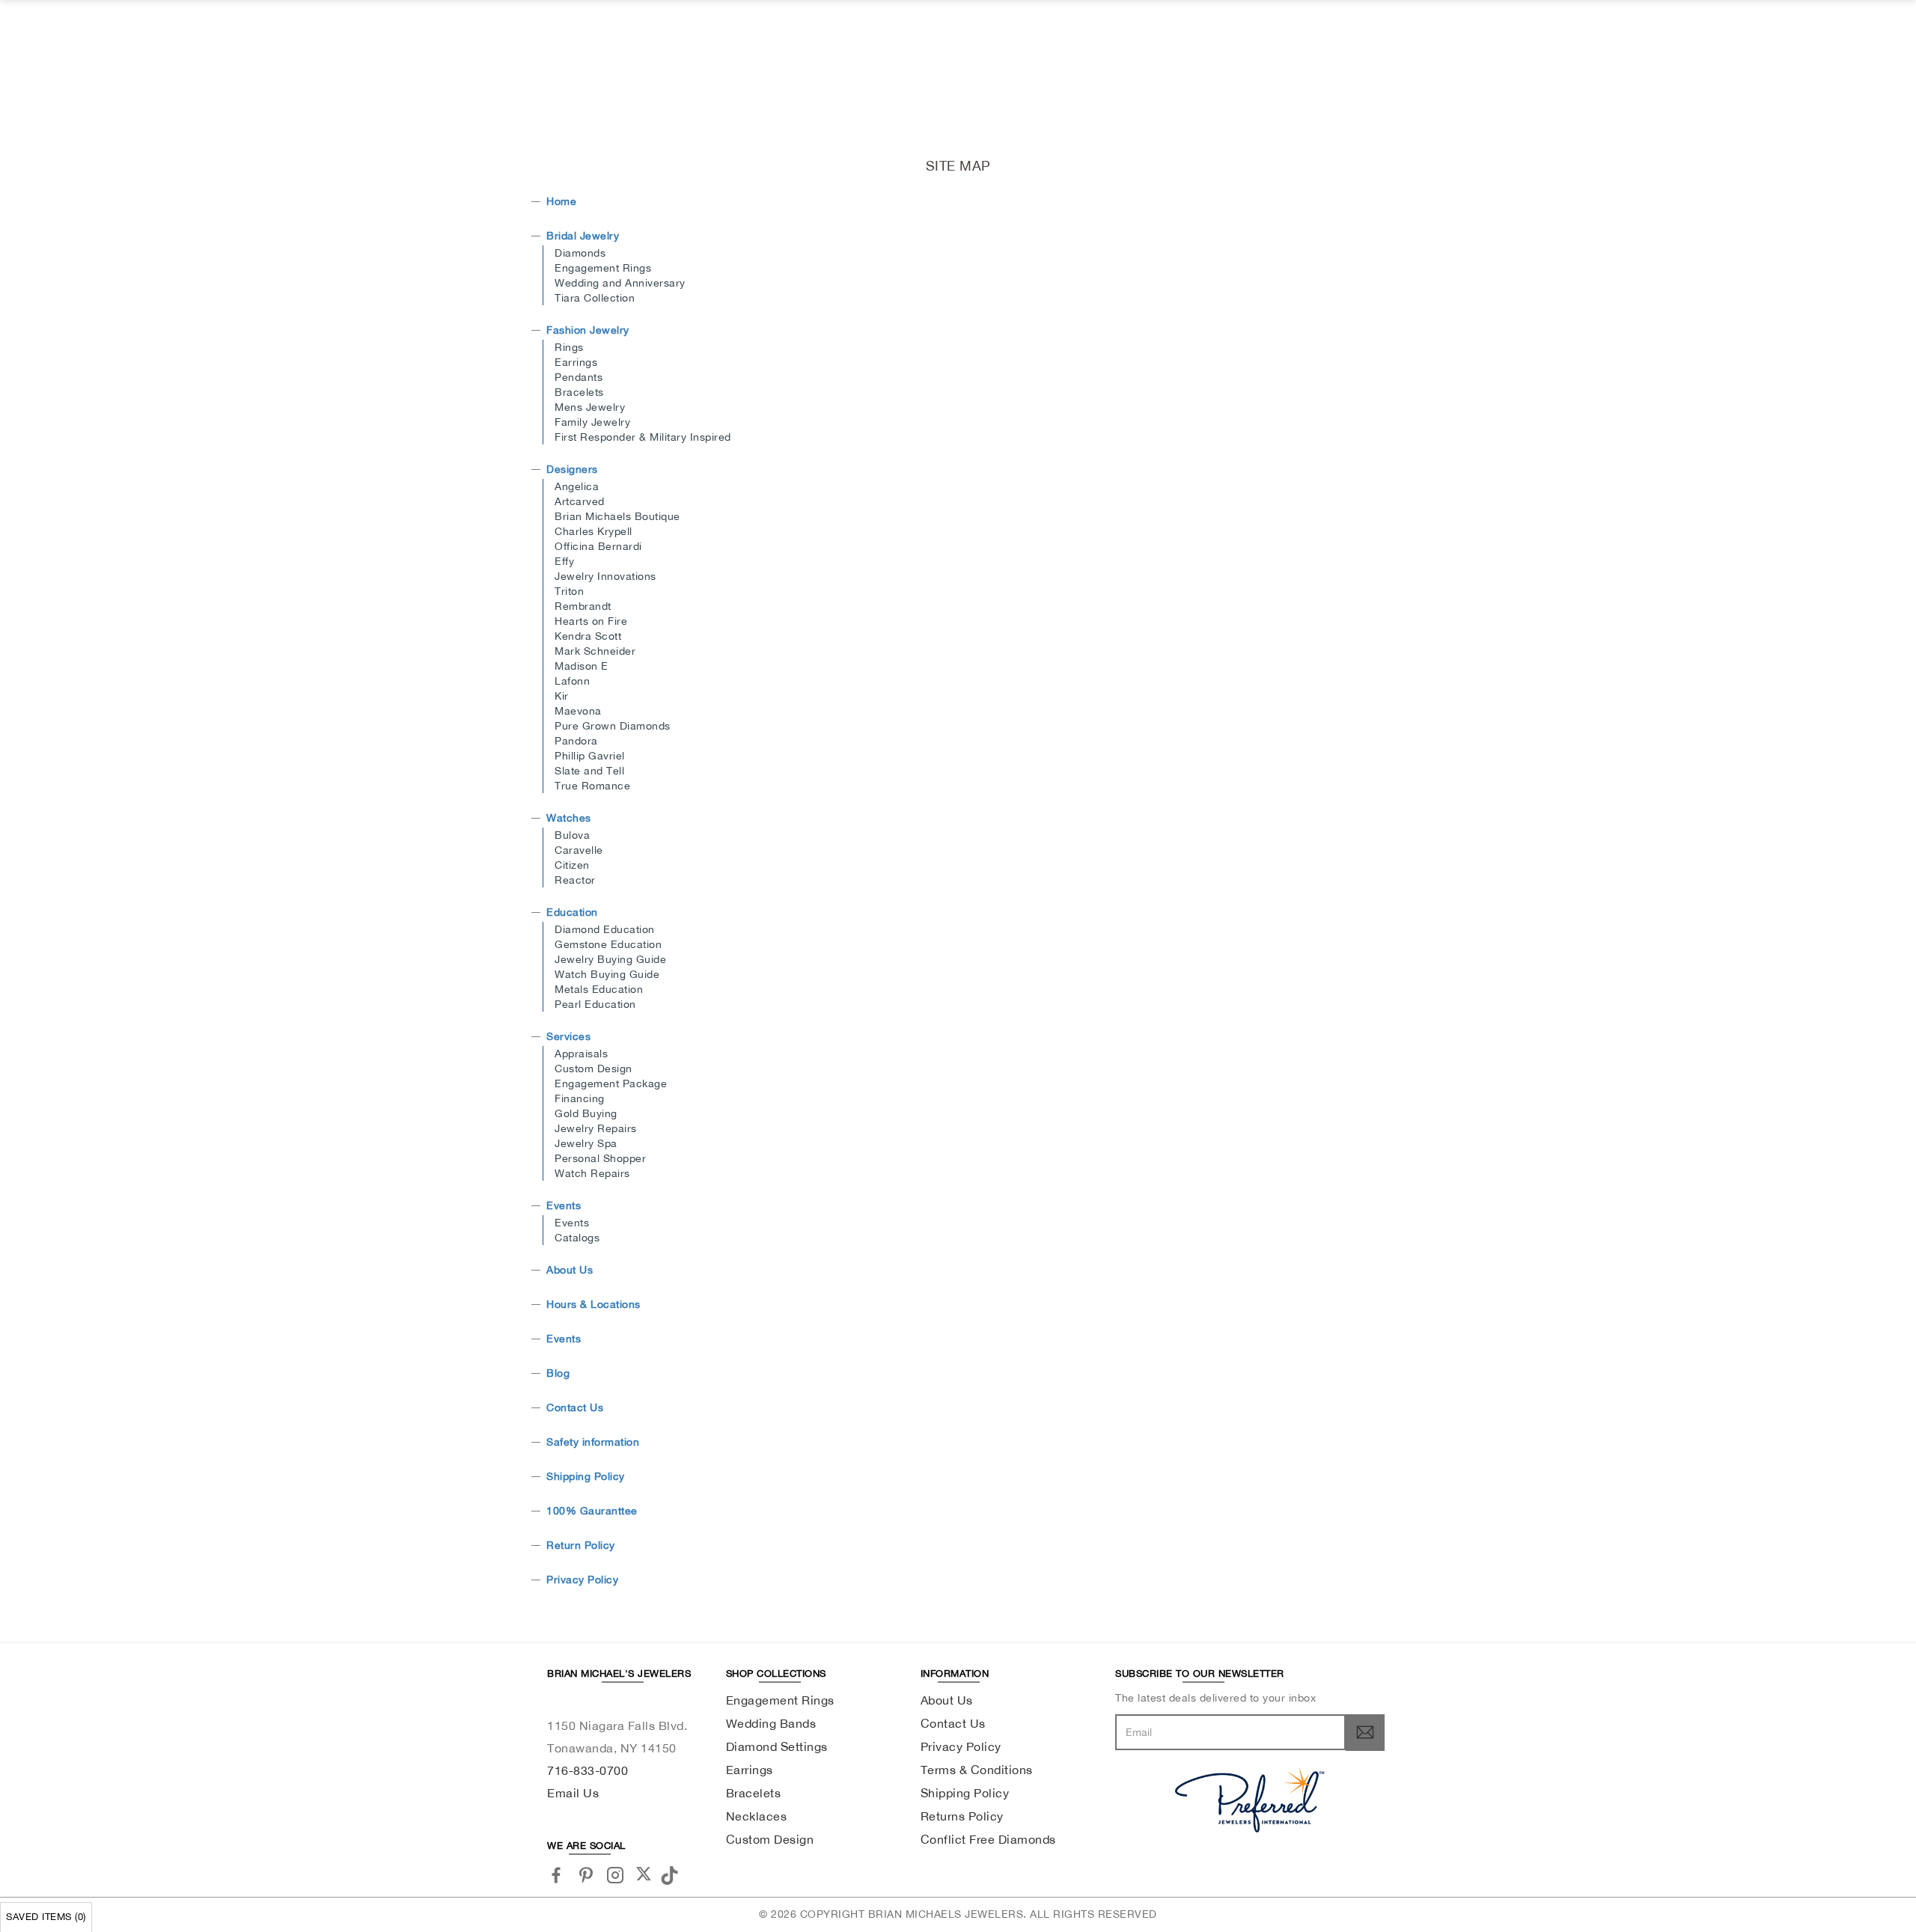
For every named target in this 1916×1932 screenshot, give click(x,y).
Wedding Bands (771, 1723)
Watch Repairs (592, 1173)
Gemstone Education (608, 944)
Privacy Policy (582, 1580)
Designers (572, 469)
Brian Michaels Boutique (617, 516)
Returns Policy (962, 1816)
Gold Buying (586, 1113)
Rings (569, 347)
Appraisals (581, 1054)
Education (572, 912)
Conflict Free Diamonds (988, 1839)
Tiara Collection (595, 298)
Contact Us (575, 1407)
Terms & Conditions (977, 1770)
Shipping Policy (586, 1476)
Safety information (593, 1442)
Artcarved (580, 501)
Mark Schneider (595, 651)
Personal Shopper (600, 1158)
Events (564, 1205)
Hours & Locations (594, 1304)
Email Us (573, 1793)
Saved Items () (46, 1917)
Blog (558, 1373)
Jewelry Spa (586, 1143)
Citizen (572, 865)
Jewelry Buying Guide (610, 959)
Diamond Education (605, 929)
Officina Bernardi (598, 546)
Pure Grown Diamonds (613, 726)
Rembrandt (583, 606)
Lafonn (572, 681)
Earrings (576, 362)
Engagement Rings (603, 268)
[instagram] (616, 1875)
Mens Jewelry (590, 407)
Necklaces (757, 1816)
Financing (580, 1098)
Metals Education (599, 989)
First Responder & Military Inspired (643, 437)
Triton (569, 591)
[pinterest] (586, 1875)
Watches (569, 818)
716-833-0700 (588, 1770)
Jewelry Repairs (596, 1128)
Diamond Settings (777, 1746)
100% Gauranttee (592, 1511)
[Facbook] (556, 1875)
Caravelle (579, 850)
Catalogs (577, 1238)
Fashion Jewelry (588, 330)
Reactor (575, 880)
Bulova (572, 835)
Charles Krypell (594, 531)
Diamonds (580, 253)
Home (561, 201)
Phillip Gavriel (590, 756)
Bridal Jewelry (583, 236)
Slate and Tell (589, 771)
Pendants (579, 377)
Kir (562, 696)
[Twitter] (644, 1874)
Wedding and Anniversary (620, 283)
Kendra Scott (588, 636)
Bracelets (579, 392)
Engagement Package (611, 1083)
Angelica (577, 486)
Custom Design (594, 1069)
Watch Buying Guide (607, 974)
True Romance (592, 786)
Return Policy (581, 1545)
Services (568, 1036)
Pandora (576, 741)
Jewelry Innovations (605, 576)
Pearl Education (595, 1004)
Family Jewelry (592, 422)
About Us (570, 1270)
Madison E (582, 666)
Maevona (578, 711)
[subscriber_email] (1365, 1732)
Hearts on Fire (591, 621)
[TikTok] (672, 1874)
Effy (564, 561)
